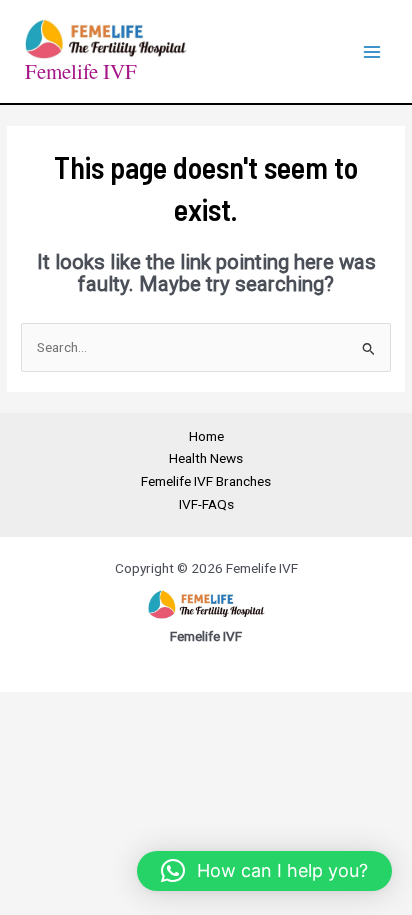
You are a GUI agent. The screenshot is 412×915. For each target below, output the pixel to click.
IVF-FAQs (206, 504)
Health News (206, 458)
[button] (264, 871)
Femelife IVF (81, 71)
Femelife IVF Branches (206, 481)
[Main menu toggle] (372, 51)
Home (206, 436)
